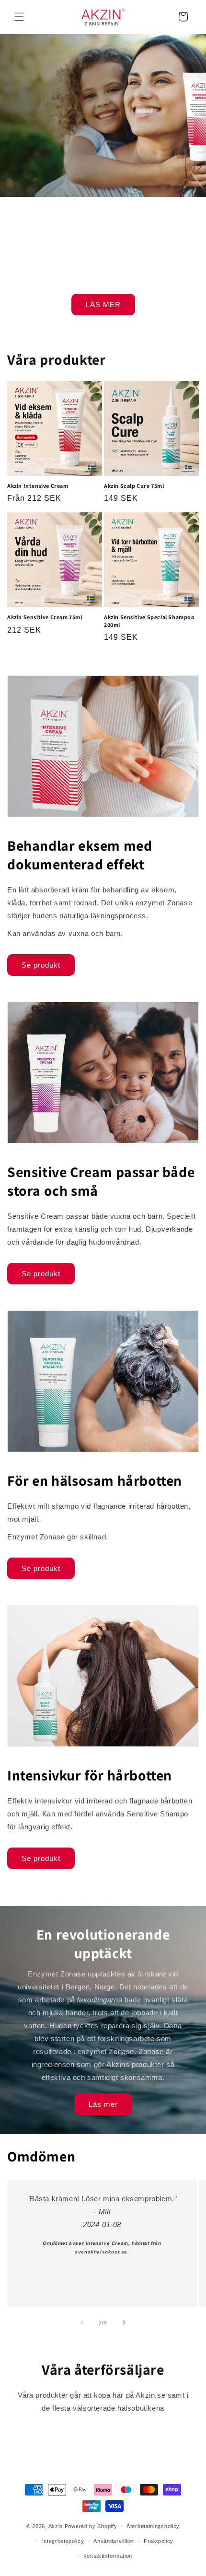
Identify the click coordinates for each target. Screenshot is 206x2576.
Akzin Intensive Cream (38, 486)
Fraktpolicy (159, 2541)
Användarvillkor (114, 2541)
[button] (19, 17)
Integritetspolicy (63, 2541)
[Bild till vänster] (82, 2322)
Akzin (56, 2526)
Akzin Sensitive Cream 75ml (45, 617)
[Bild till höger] (124, 2322)
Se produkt (41, 965)
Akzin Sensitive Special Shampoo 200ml (149, 621)
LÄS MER (103, 304)
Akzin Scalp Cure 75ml (134, 486)
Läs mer (103, 2104)
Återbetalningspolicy (153, 2526)
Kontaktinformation (108, 2556)
